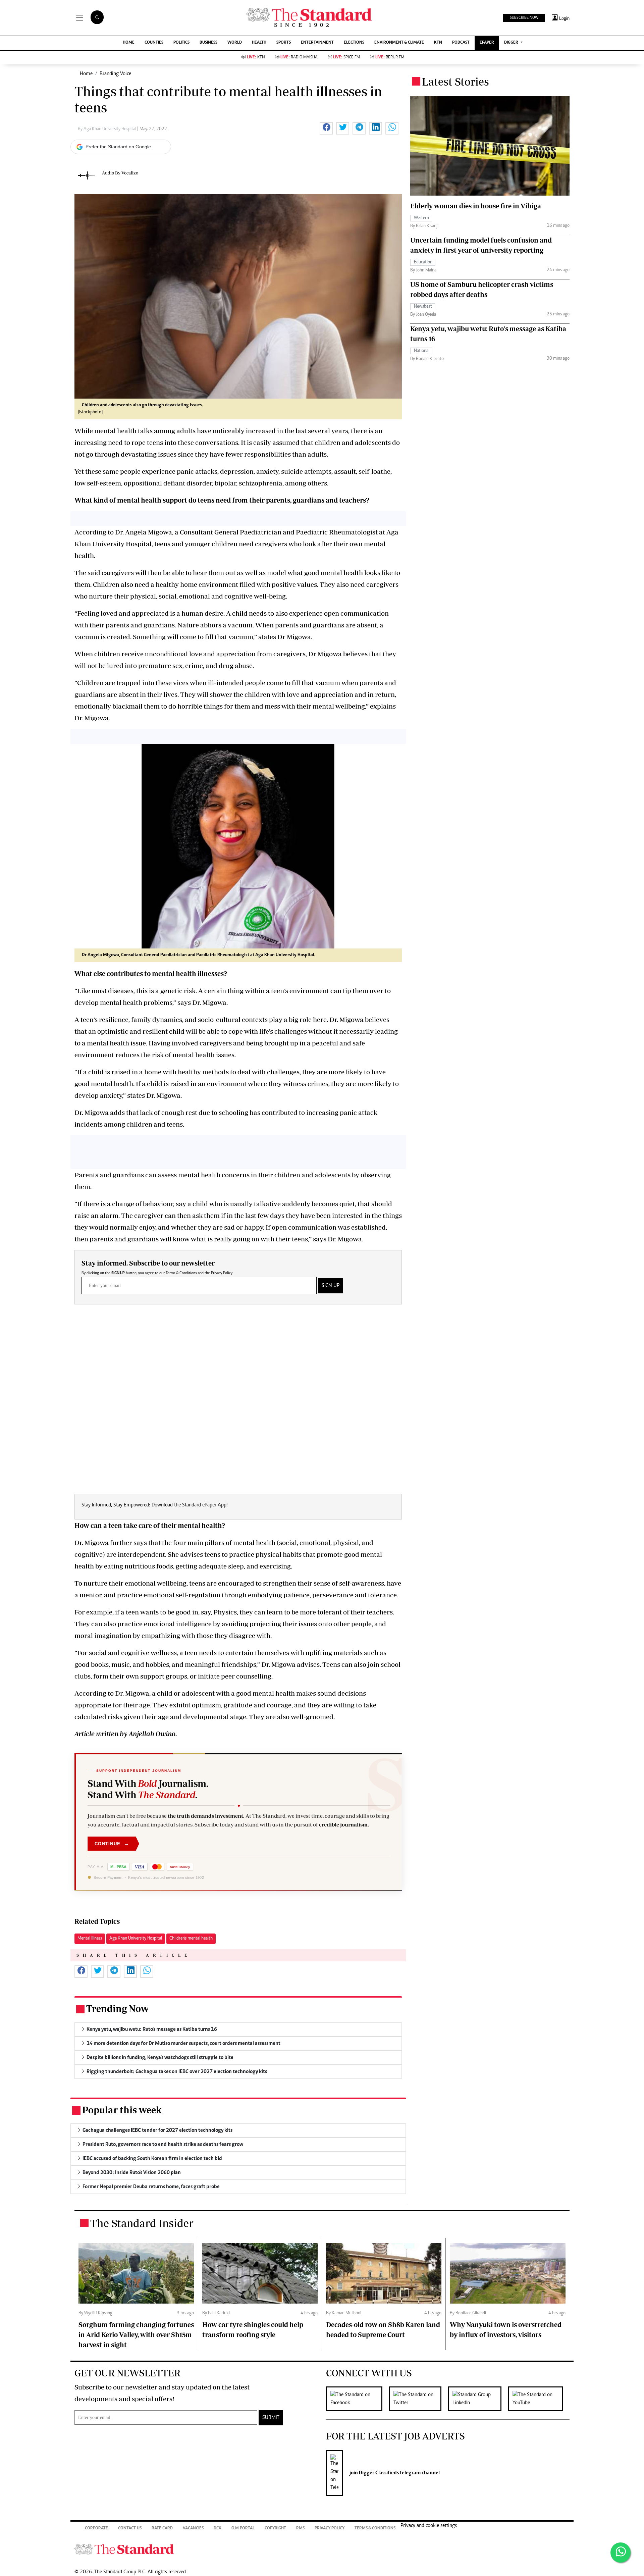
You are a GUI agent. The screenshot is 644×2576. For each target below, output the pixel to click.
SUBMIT (271, 2418)
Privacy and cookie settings (429, 2526)
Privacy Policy (222, 1273)
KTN (438, 43)
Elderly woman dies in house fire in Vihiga (476, 206)
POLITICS (181, 43)
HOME (129, 43)
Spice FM (346, 58)
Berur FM (390, 58)
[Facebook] (358, 2399)
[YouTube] (539, 2399)
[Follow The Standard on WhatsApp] (621, 2553)
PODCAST (461, 43)
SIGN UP (331, 1286)
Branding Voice (115, 74)
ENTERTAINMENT (317, 43)
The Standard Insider (142, 2223)
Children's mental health (191, 1939)
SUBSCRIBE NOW (524, 18)
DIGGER (512, 43)
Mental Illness (90, 1939)
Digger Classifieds (378, 2473)
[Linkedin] (478, 2399)
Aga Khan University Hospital (136, 1939)
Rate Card (162, 2529)
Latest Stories (455, 82)
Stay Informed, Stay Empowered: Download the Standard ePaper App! (155, 1505)
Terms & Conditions (181, 1273)
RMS (300, 2529)
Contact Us (130, 2529)
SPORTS (284, 43)
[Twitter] (419, 2399)
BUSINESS (208, 43)
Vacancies (193, 2529)
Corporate (96, 2529)
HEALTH (259, 43)
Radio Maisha (299, 58)
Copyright (275, 2529)
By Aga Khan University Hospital (108, 129)
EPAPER (487, 43)
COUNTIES (154, 43)
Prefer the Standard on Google (118, 147)
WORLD (235, 43)
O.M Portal (243, 2529)
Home (86, 74)
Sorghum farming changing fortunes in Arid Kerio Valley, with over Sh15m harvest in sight (136, 2335)
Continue (112, 1843)
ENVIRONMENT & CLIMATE (399, 43)
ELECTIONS (354, 43)
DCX (218, 2529)
